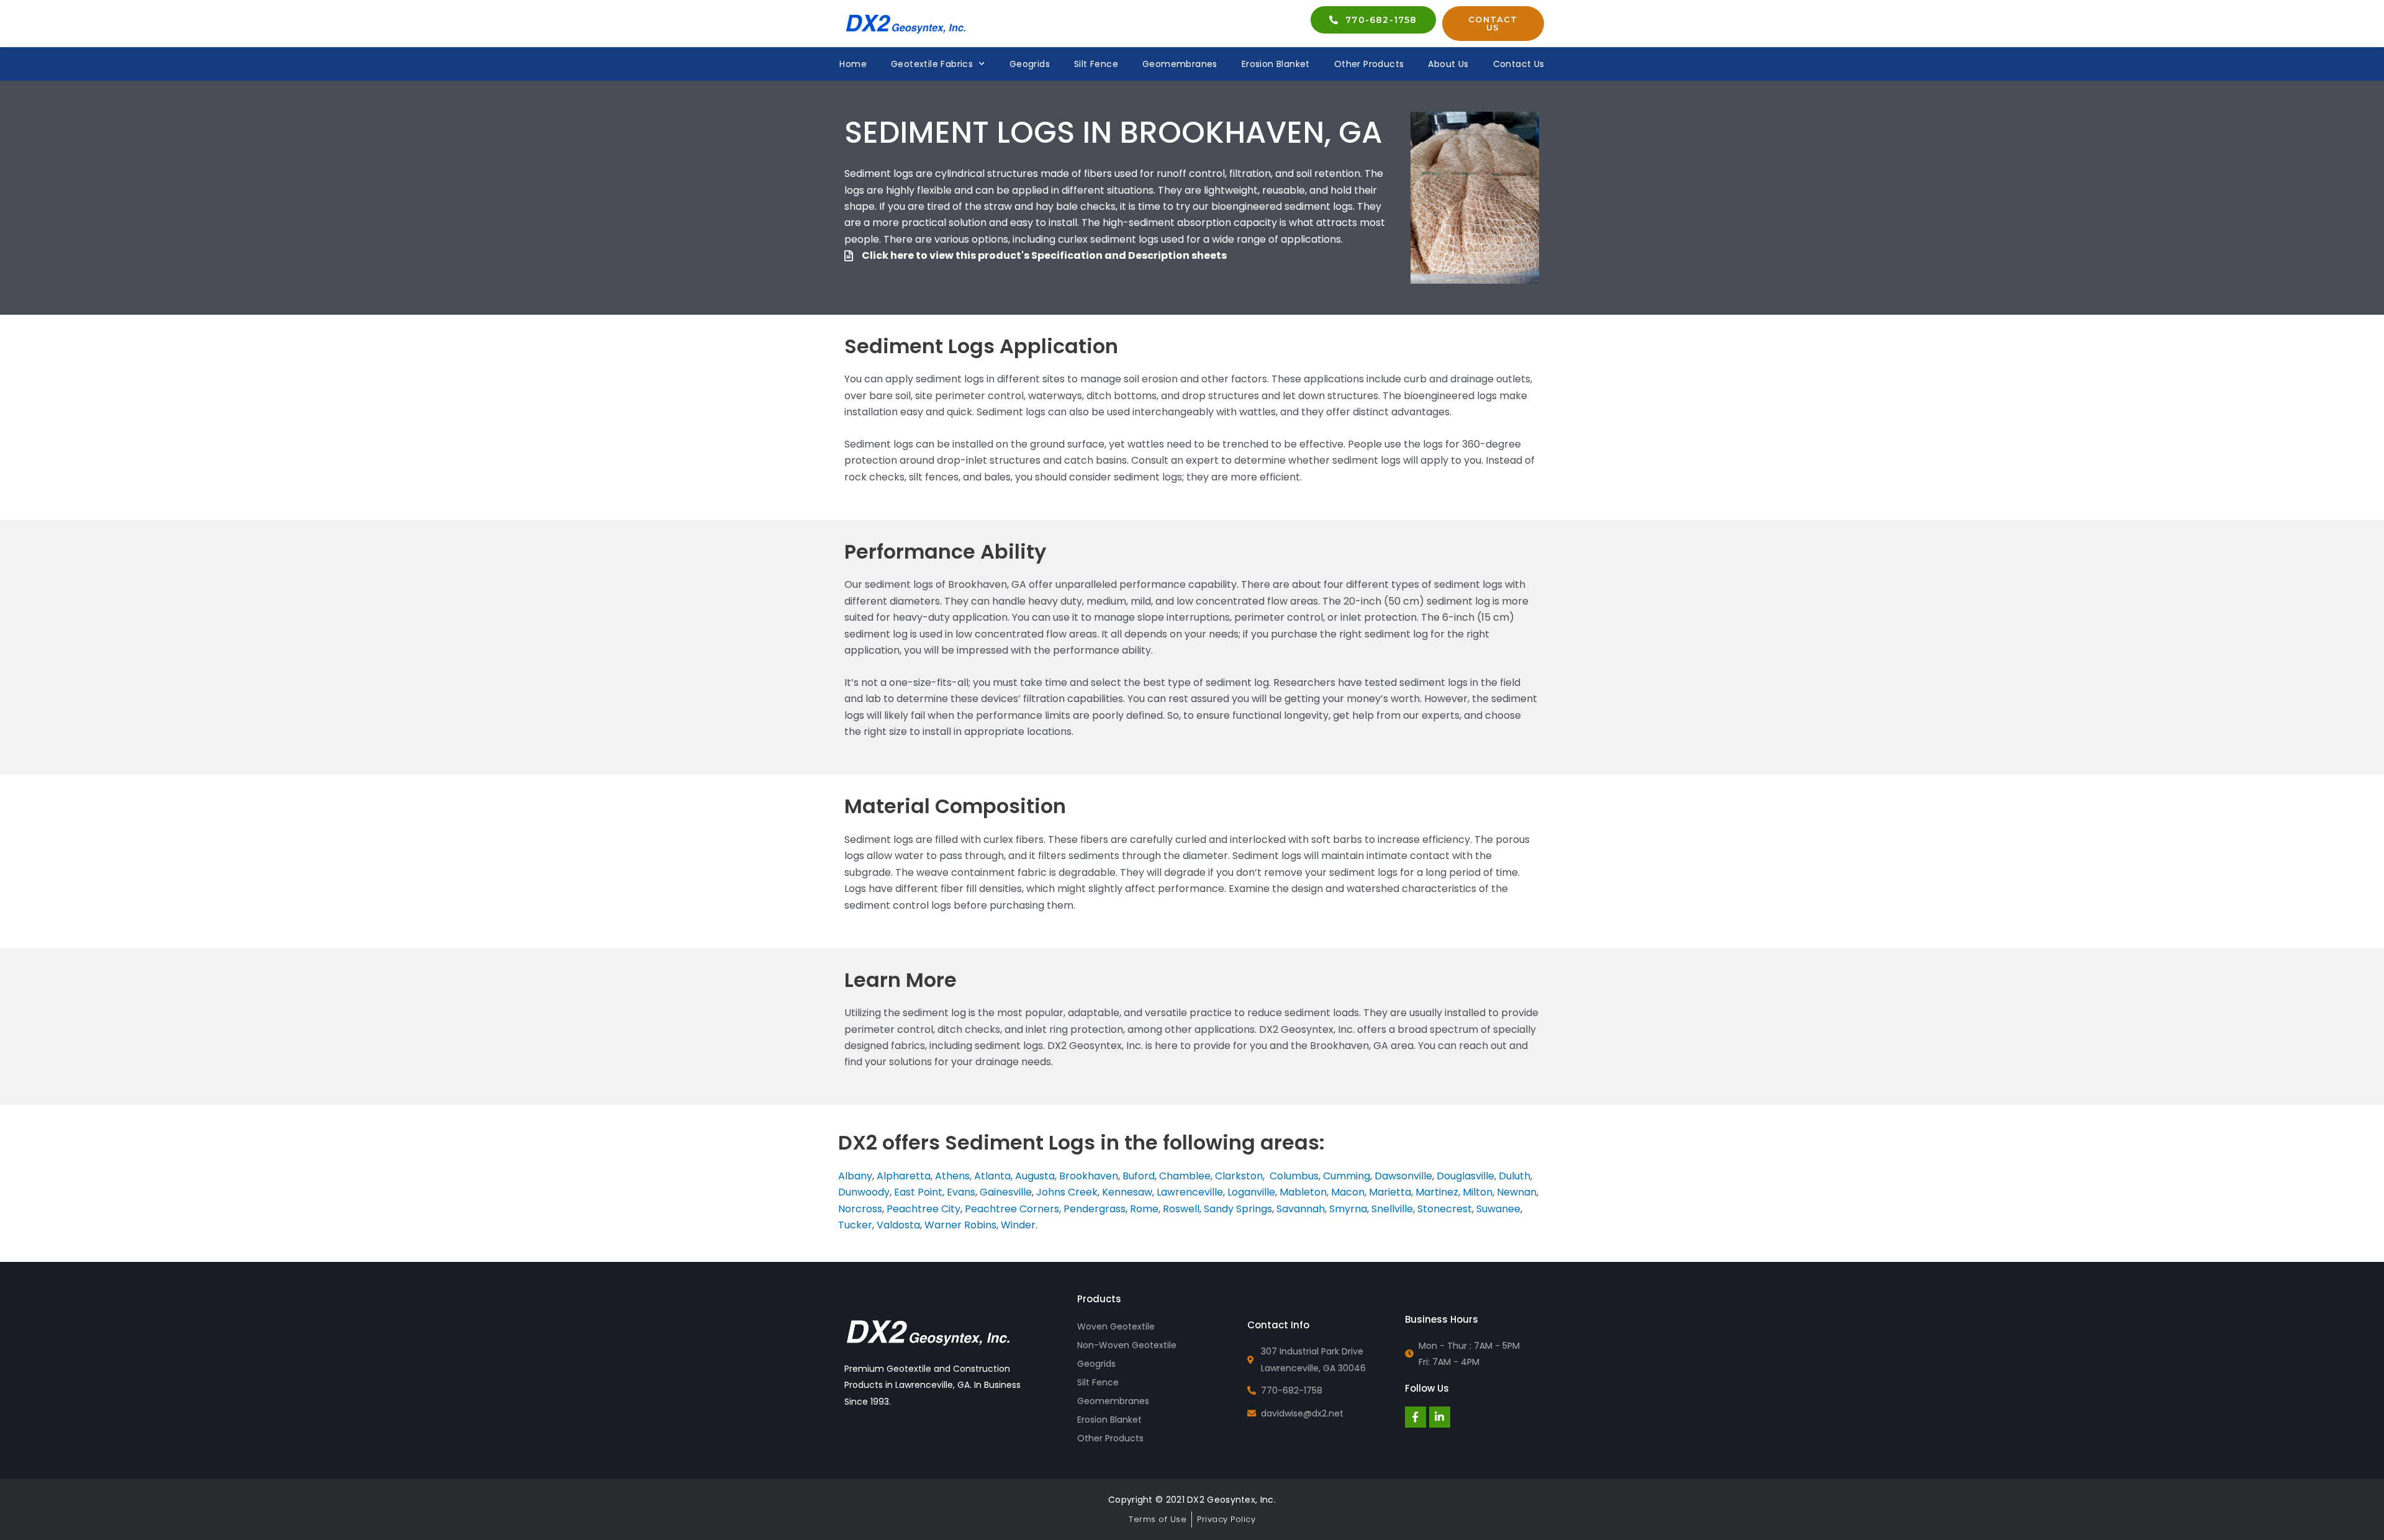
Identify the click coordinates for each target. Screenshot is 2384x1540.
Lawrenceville (1190, 1192)
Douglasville (1465, 1176)
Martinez (1437, 1192)
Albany (855, 1176)
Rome (1144, 1209)
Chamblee (1185, 1176)
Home (853, 64)
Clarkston (1239, 1176)
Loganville (1251, 1192)
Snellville (1392, 1209)
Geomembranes (1180, 64)
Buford (1139, 1176)
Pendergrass (1095, 1209)
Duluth (1515, 1176)
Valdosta (898, 1225)
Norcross (860, 1209)
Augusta (1035, 1176)
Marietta (1390, 1192)
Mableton (1303, 1192)
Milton (1478, 1192)
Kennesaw (1127, 1192)
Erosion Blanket (1276, 64)
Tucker (855, 1225)
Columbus (1294, 1176)
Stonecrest (1445, 1209)
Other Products (1369, 64)
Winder (1018, 1225)
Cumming (1347, 1176)
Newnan (1517, 1192)
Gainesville (1006, 1192)
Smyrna (1348, 1209)
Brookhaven (1089, 1176)
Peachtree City (923, 1209)
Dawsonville (1403, 1176)
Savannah (1301, 1209)
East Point (918, 1192)
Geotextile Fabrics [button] (932, 64)
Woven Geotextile (1116, 1326)
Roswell (1181, 1209)
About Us (1448, 64)
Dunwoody (864, 1192)
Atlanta (992, 1176)
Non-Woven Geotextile (1127, 1345)
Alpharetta (904, 1176)
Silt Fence (1096, 64)
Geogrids (1030, 64)
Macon (1348, 1192)
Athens (952, 1176)
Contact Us (1519, 64)
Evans (961, 1192)
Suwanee (1498, 1209)
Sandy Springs (1238, 1209)
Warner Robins (960, 1225)
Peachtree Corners (1012, 1209)
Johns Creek (1067, 1192)
